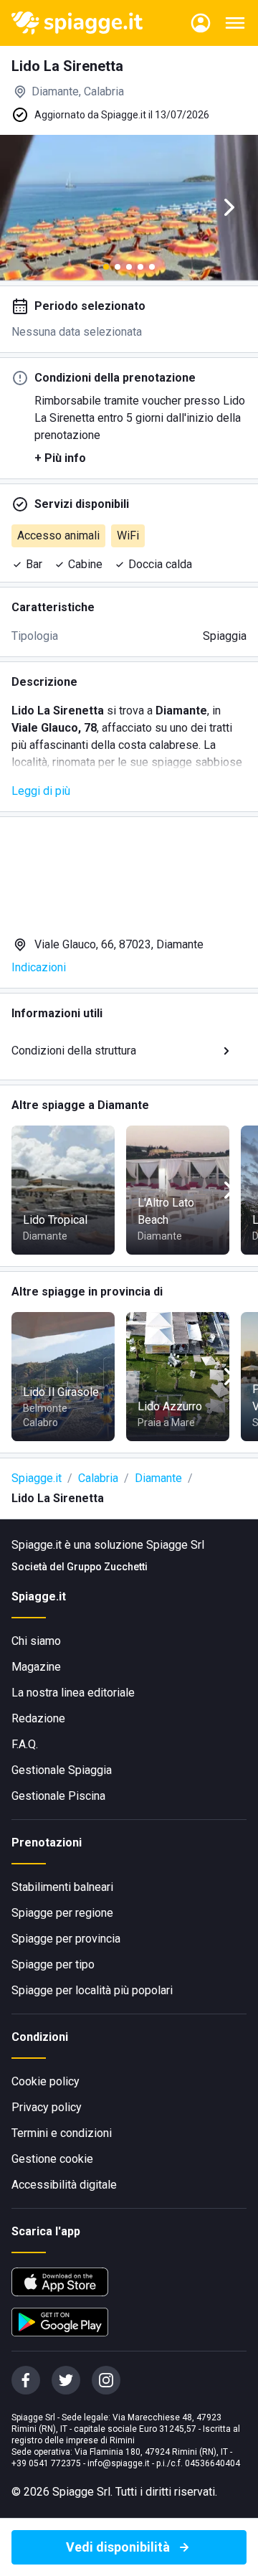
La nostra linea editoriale (73, 1693)
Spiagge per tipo (53, 1964)
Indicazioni (39, 967)
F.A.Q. (25, 1744)
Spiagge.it (37, 1478)
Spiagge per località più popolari (92, 1990)
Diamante (158, 1478)
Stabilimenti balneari (62, 1887)
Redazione (38, 1718)
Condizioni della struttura (74, 1051)
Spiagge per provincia (66, 1939)
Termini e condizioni (62, 2133)
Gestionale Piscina (58, 1796)
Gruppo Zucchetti (107, 1567)
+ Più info (60, 458)
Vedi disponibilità (118, 2547)
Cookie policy (46, 2081)
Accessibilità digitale (64, 2185)
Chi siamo (36, 1641)
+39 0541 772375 (46, 2463)
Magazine (36, 1667)
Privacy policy (47, 2107)
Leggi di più (41, 791)
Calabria (98, 1478)
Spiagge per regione (62, 1913)
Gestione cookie (52, 2159)
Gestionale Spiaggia (62, 1770)
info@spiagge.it (119, 2463)
